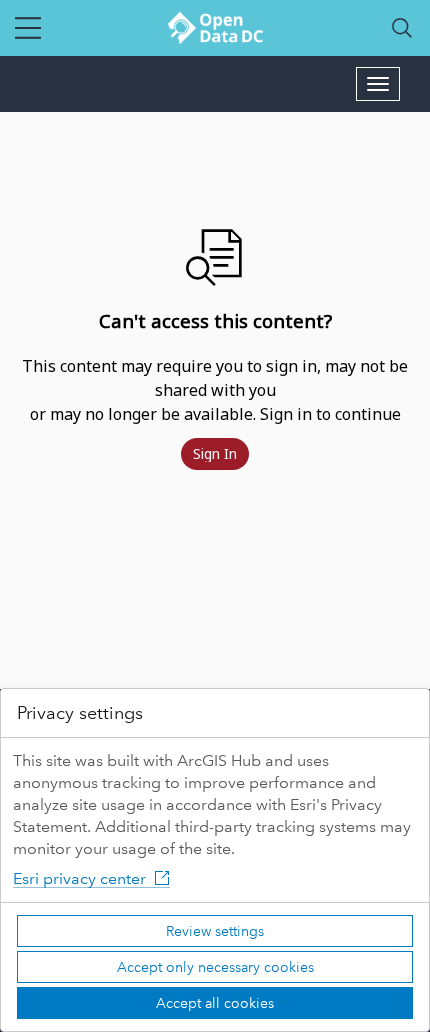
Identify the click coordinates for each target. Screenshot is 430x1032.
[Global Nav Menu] (28, 28)
